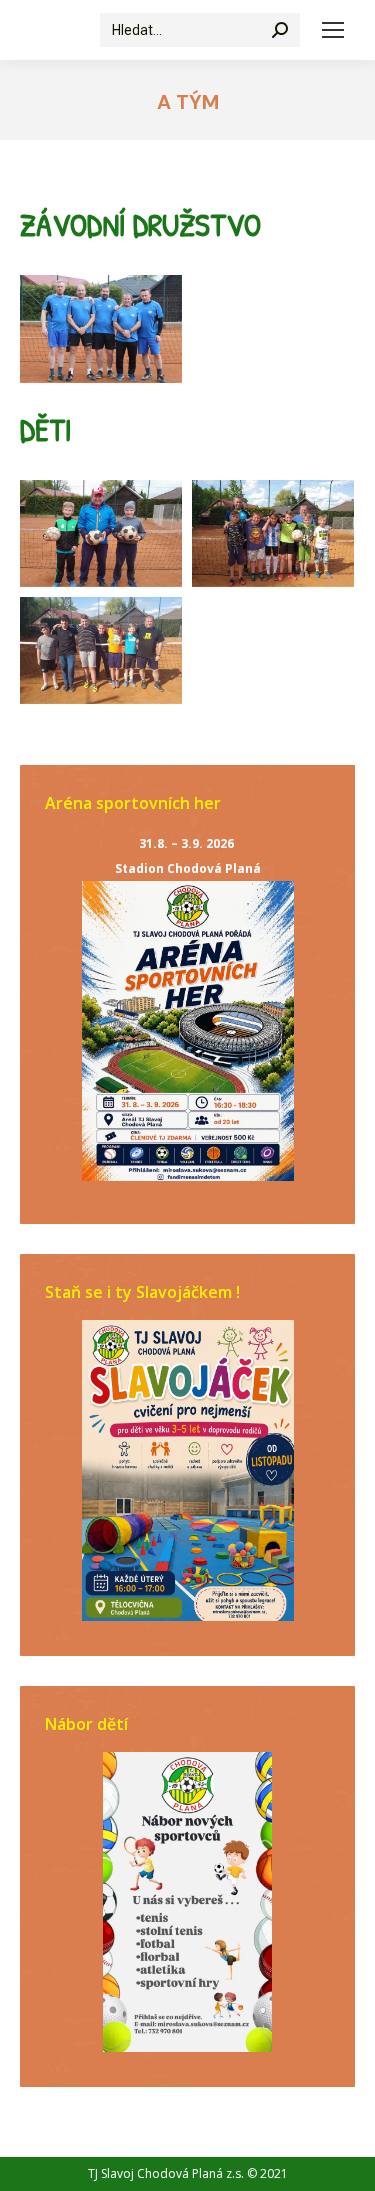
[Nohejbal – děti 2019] (101, 534)
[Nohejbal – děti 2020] (101, 651)
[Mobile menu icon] (333, 30)
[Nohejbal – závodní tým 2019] (101, 329)
